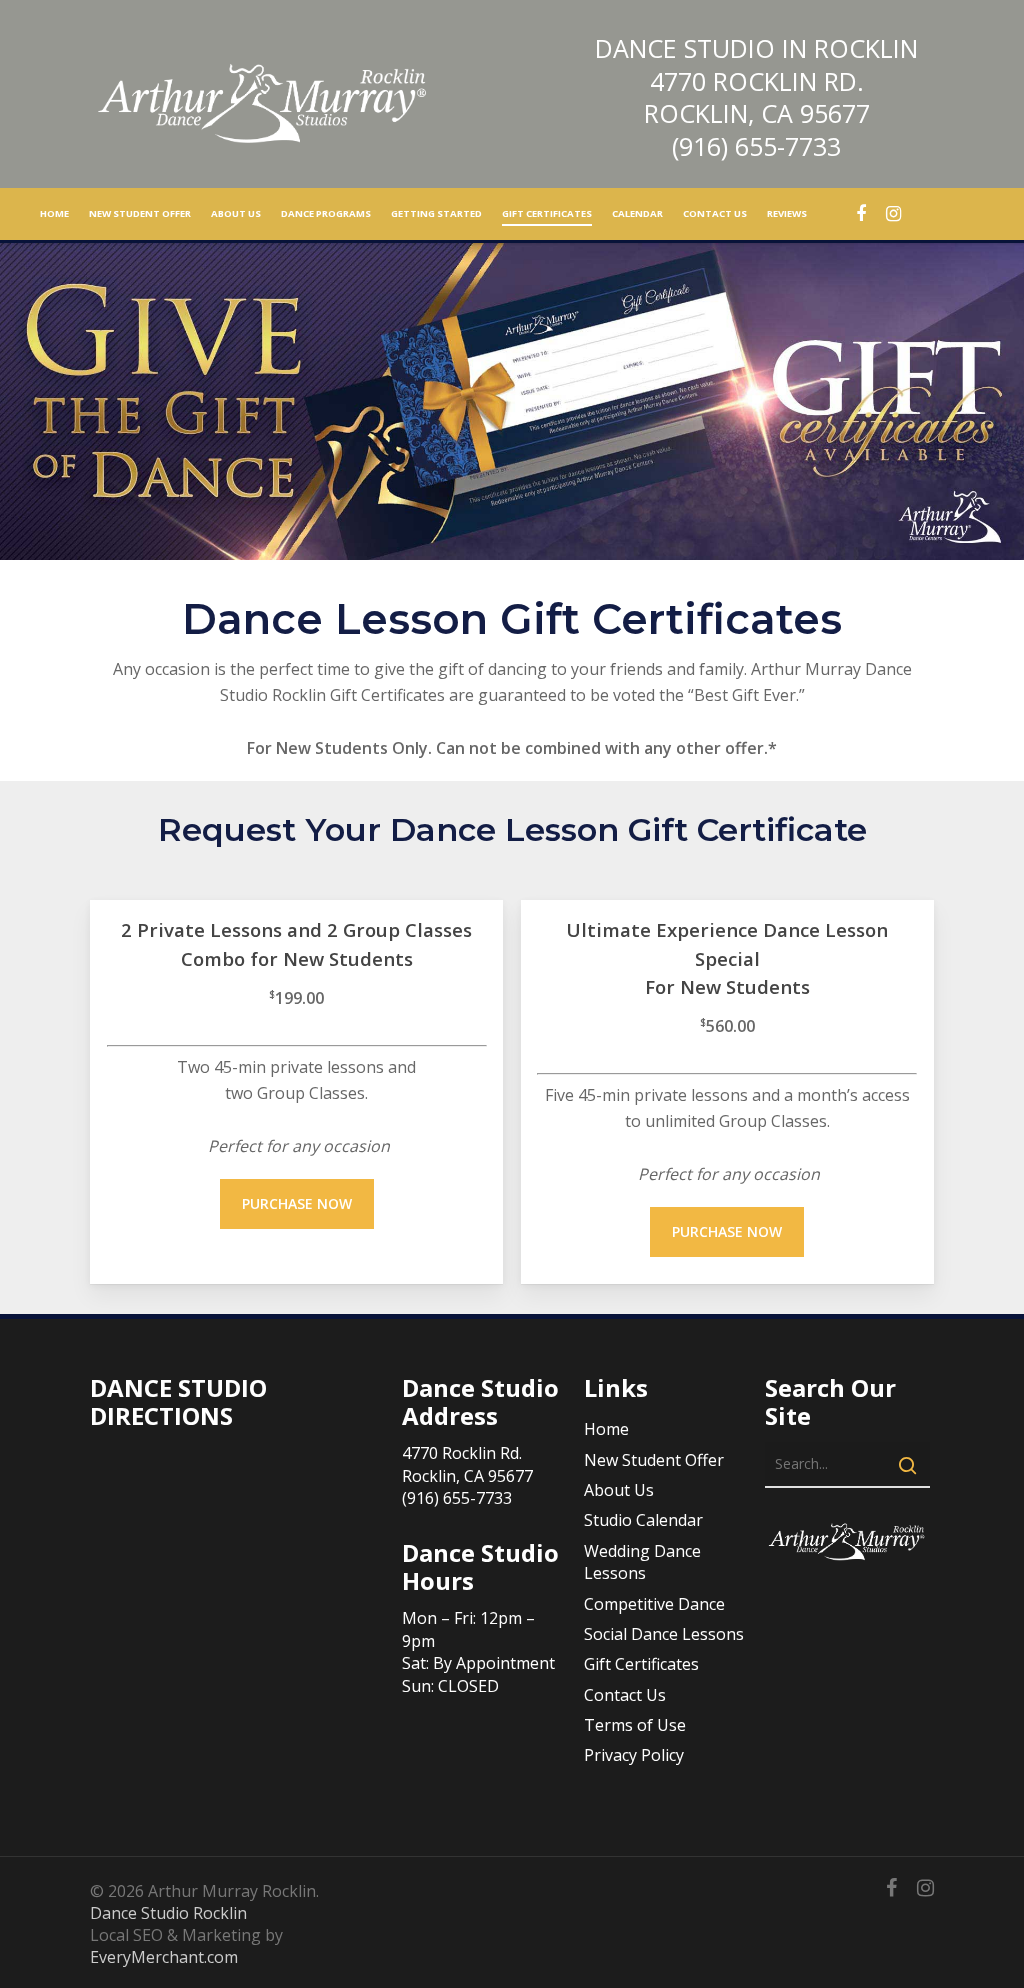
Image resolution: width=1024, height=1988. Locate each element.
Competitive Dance (654, 1604)
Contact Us (625, 1695)
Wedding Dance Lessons (642, 1562)
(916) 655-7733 (756, 146)
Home (606, 1429)
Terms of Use (635, 1725)
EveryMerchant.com (164, 1957)
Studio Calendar (643, 1520)
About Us (619, 1490)
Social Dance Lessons (664, 1634)
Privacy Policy (634, 1755)
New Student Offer (654, 1460)
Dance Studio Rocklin (168, 1913)
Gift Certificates (641, 1664)
